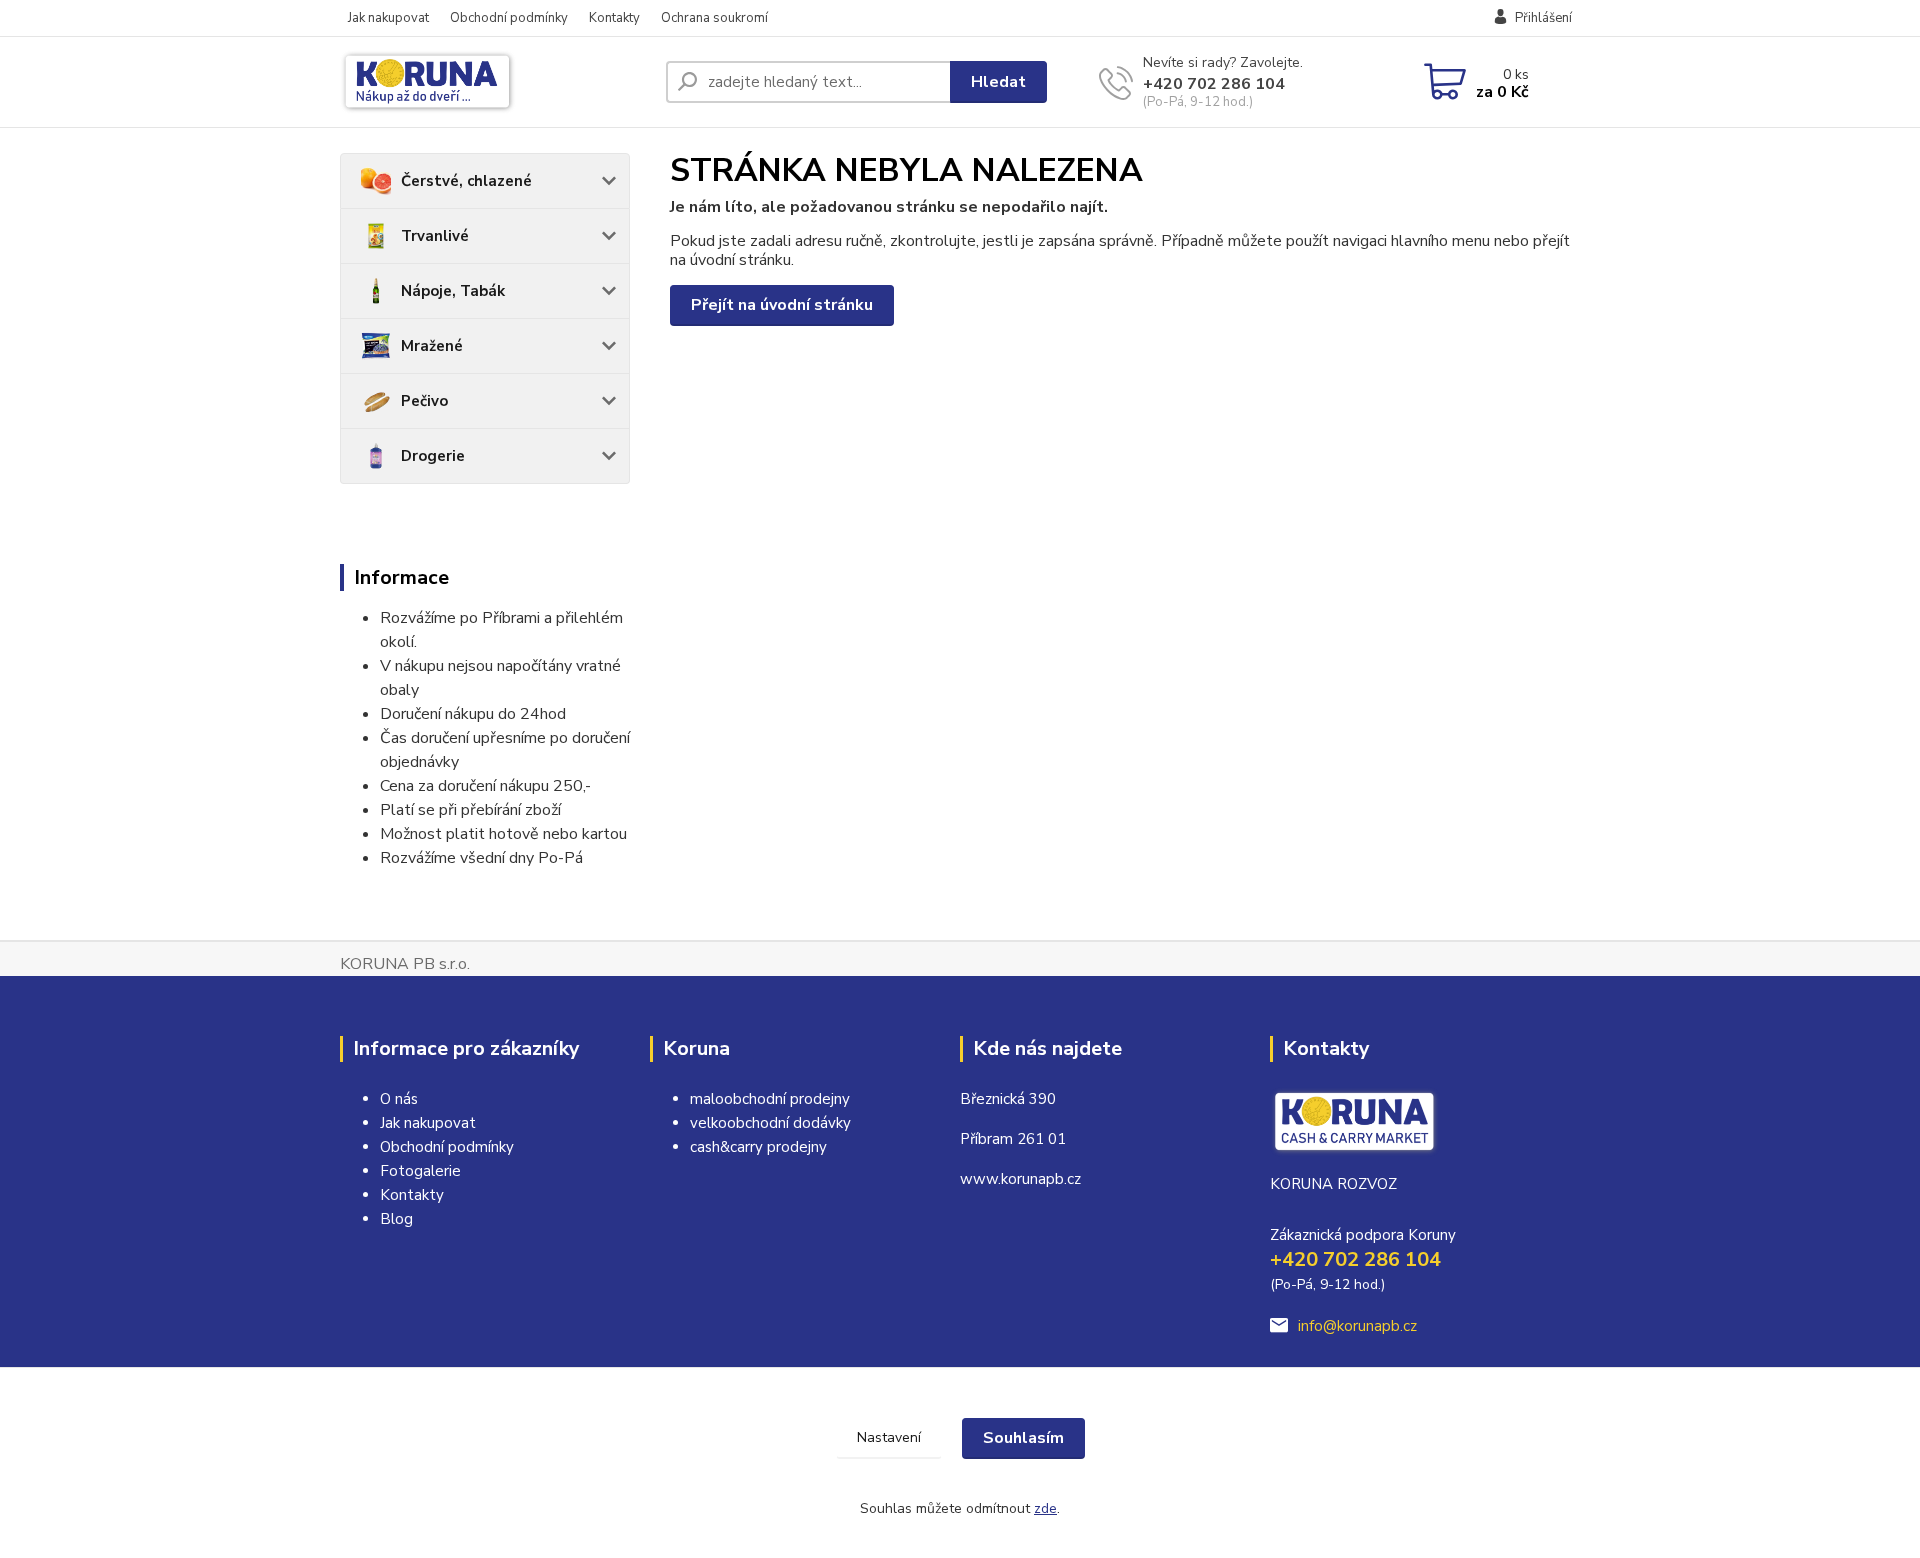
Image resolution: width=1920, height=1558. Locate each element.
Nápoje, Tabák (453, 291)
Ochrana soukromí (714, 18)
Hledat (998, 82)
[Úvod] (495, 82)
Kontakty (614, 18)
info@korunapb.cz (1357, 1326)
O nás (399, 1099)
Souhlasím (1023, 1438)
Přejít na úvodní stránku (782, 305)
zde (1045, 1508)
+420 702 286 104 (1214, 84)
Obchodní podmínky (509, 18)
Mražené (432, 346)
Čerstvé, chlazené (466, 181)
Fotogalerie (420, 1171)
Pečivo (424, 401)
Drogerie (433, 456)
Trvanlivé (435, 236)
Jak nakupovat (388, 18)
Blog (396, 1219)
